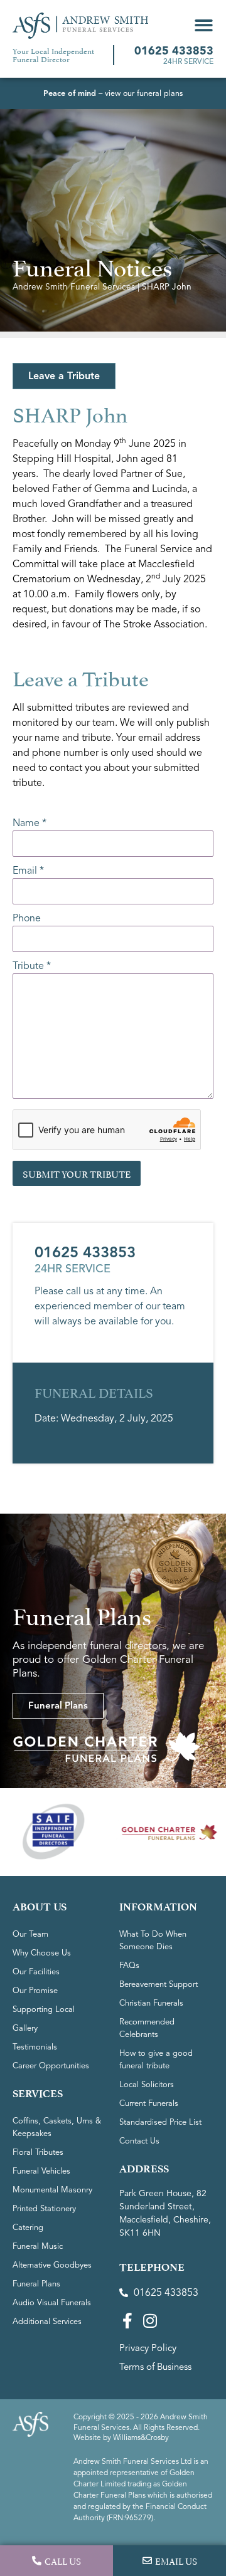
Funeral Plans (36, 2284)
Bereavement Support (159, 1984)
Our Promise (35, 1991)
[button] (204, 25)
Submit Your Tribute (77, 1173)
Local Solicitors (147, 2085)
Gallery (25, 2028)
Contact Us (139, 2141)
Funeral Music (38, 2246)
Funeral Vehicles (41, 2171)
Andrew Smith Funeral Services (74, 287)
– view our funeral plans (113, 93)
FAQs (129, 1966)
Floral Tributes (38, 2152)
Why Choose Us (42, 1953)
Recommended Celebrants (147, 2028)
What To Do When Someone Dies (153, 1940)
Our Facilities (36, 1972)
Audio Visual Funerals (52, 2303)
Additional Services (47, 2322)
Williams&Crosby (141, 2437)
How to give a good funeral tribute (156, 2060)
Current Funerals (149, 2103)
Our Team (30, 1934)
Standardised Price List (160, 2122)
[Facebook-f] (127, 2321)
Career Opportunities (51, 2066)
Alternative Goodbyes (52, 2265)
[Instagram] (150, 2321)
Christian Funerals (151, 2003)
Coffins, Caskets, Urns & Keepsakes (57, 2127)
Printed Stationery (44, 2209)
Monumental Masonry (52, 2190)
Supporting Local (44, 2009)
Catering (28, 2228)
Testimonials (35, 2047)
